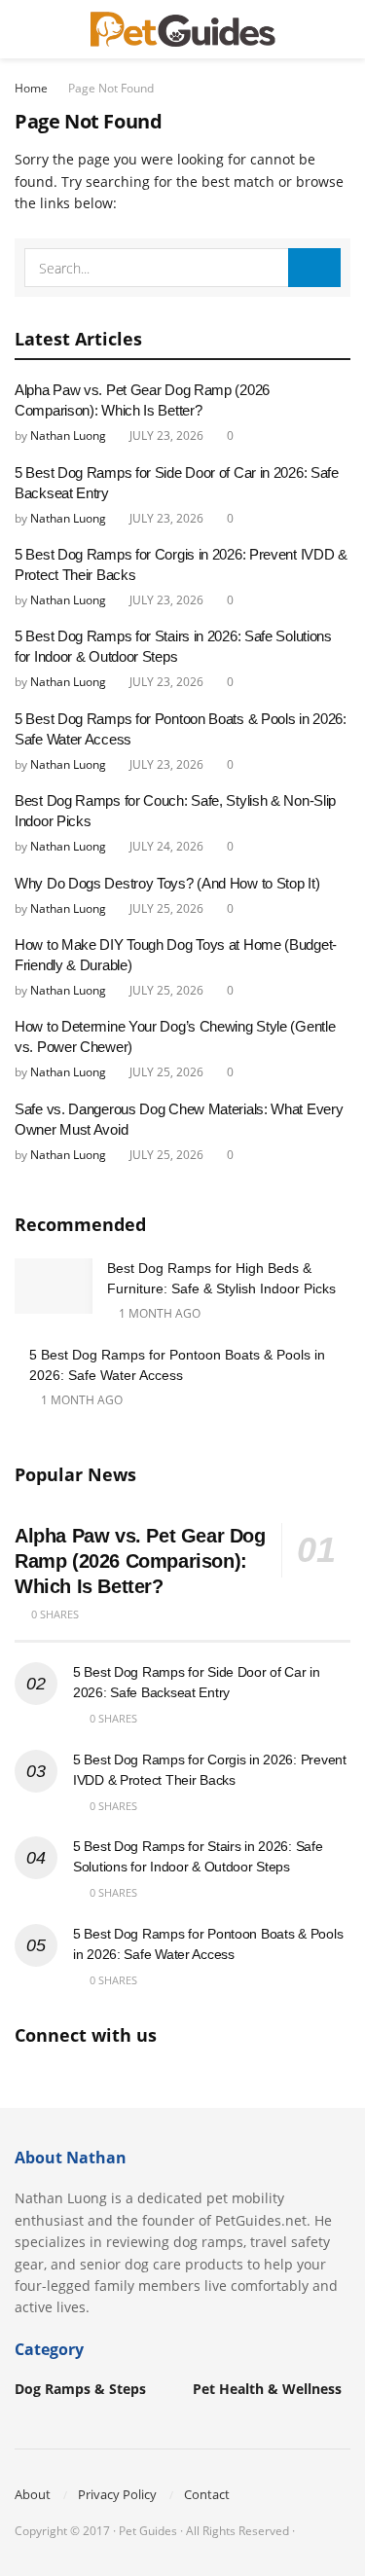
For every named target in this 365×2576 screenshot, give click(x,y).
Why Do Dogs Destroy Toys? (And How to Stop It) (167, 883)
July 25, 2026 (165, 908)
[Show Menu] (23, 29)
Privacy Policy (117, 2494)
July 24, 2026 (165, 846)
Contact (207, 2494)
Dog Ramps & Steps (80, 2389)
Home (31, 88)
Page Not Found (111, 88)
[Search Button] (342, 29)
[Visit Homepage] (183, 29)
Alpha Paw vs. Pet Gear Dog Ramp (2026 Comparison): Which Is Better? (140, 1561)
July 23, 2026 (165, 435)
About (33, 2494)
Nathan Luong (68, 435)
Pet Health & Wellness (267, 2389)
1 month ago (158, 1313)
